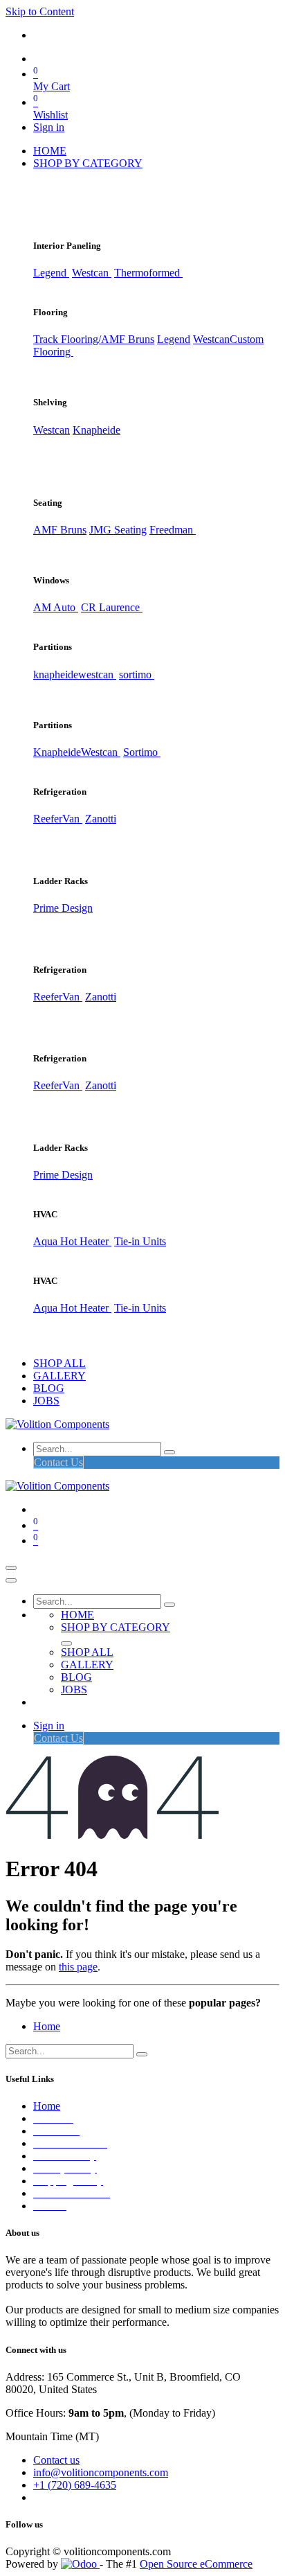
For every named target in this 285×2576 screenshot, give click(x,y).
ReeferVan (58, 819)
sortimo (137, 674)
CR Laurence (112, 607)
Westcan (92, 273)
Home (47, 2026)
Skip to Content (40, 11)
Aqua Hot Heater (72, 1241)
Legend (174, 339)
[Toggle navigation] (11, 1568)
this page (78, 1967)
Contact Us (58, 1462)
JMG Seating (118, 530)
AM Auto (56, 607)
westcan (97, 674)
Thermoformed (148, 273)
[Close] (11, 1580)
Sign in (49, 127)
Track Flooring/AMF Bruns (94, 339)
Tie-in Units (140, 1241)
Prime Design (63, 908)
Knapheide (96, 430)
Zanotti (101, 819)
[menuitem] (50, 151)
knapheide (56, 674)
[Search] (169, 1452)
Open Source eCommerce (196, 2564)
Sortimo (142, 752)
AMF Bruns (60, 530)
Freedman (173, 530)
